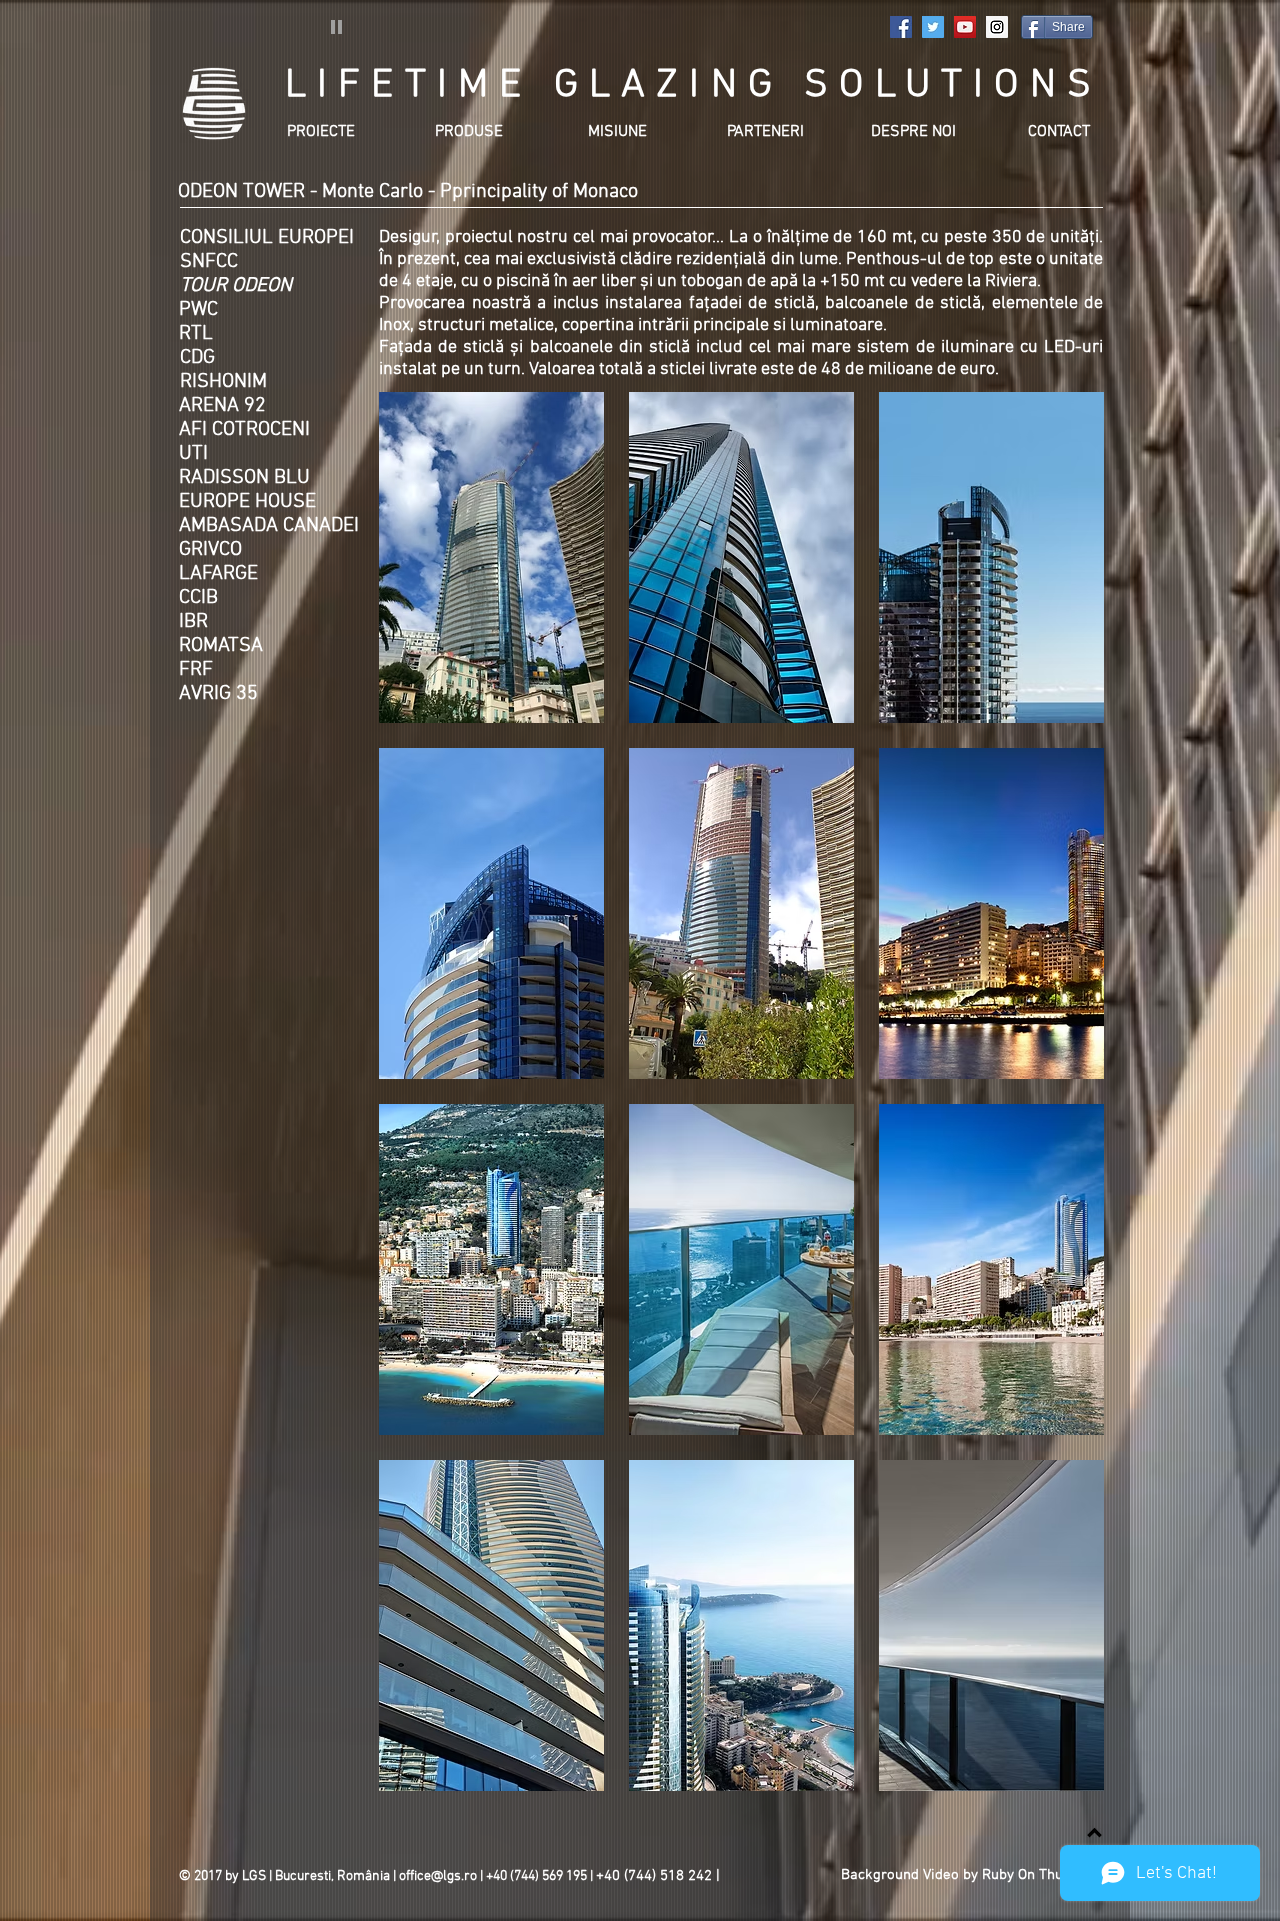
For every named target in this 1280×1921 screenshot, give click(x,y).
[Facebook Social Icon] (901, 27)
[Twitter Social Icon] (933, 27)
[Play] (337, 26)
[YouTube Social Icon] (965, 27)
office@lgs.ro (438, 1876)
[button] (491, 557)
